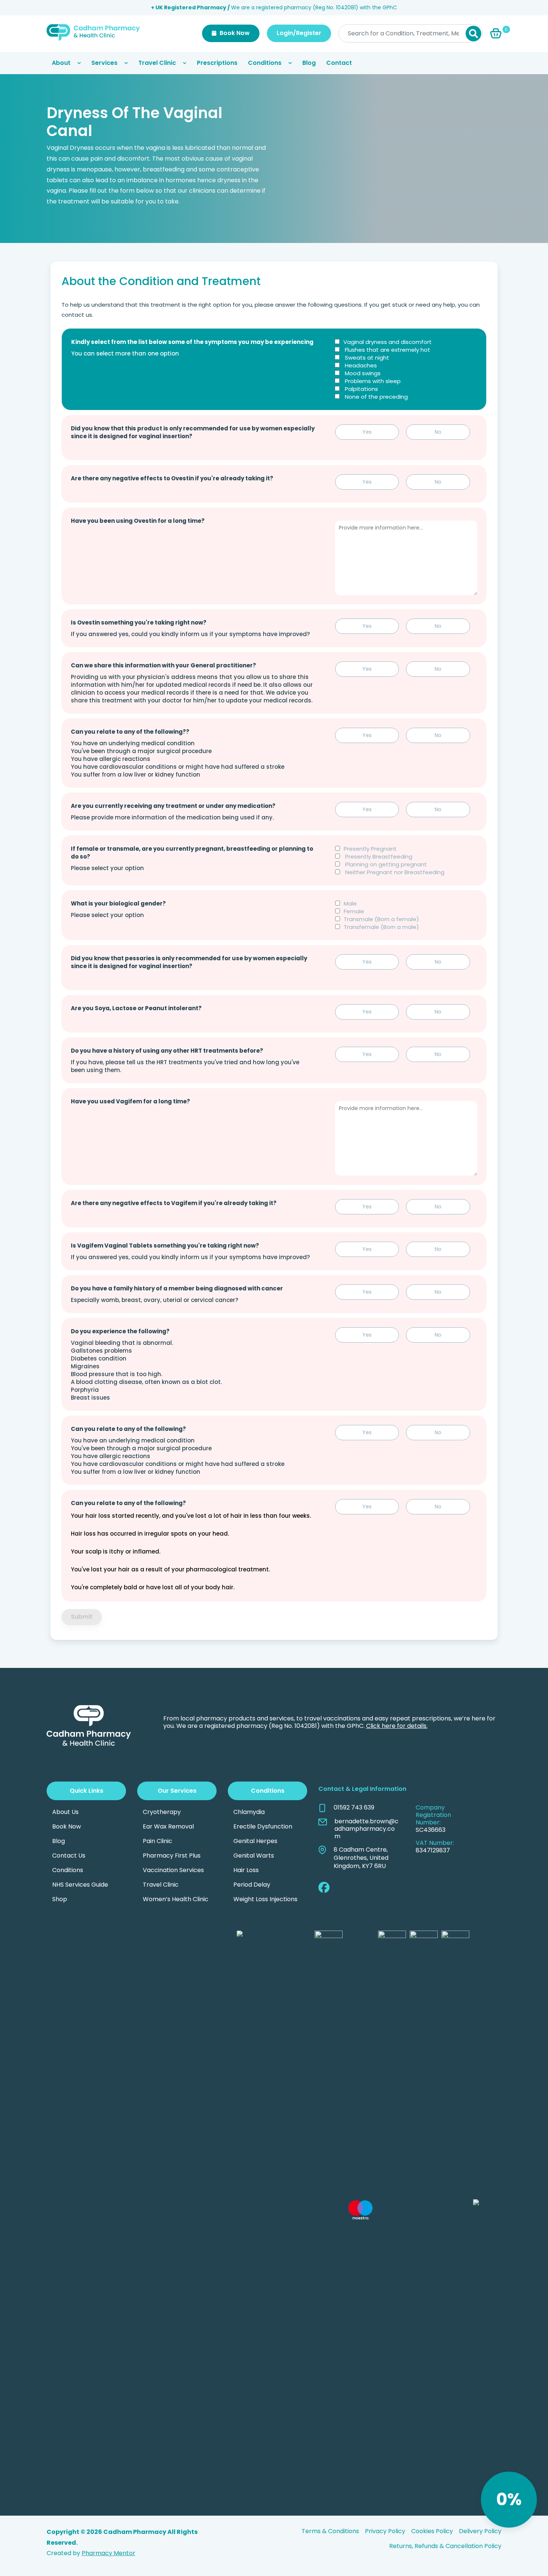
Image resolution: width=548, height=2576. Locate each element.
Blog (309, 63)
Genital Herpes (255, 1841)
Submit (82, 1617)
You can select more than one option (125, 353)
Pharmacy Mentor (108, 2553)
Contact (339, 63)
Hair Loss (246, 1870)
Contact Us (69, 1856)
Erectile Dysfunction (263, 1826)
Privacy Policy (385, 2531)
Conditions (265, 63)
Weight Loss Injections (265, 1899)
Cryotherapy (162, 1812)
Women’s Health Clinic (176, 1899)
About (61, 63)
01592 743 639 (354, 1808)
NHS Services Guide (80, 1885)
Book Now (234, 33)
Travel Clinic (157, 63)
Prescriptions (217, 63)
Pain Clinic (158, 1841)
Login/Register (299, 33)
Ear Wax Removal (168, 1826)
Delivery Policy (480, 2531)
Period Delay (252, 1885)
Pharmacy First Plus (172, 1856)
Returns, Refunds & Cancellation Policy (445, 2546)
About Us (65, 1812)
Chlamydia (249, 1812)
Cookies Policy (432, 2531)
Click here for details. (397, 1726)
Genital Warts (254, 1856)
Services (104, 63)
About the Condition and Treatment (161, 281)
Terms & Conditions (330, 2531)
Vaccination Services (173, 1870)
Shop (60, 1899)
